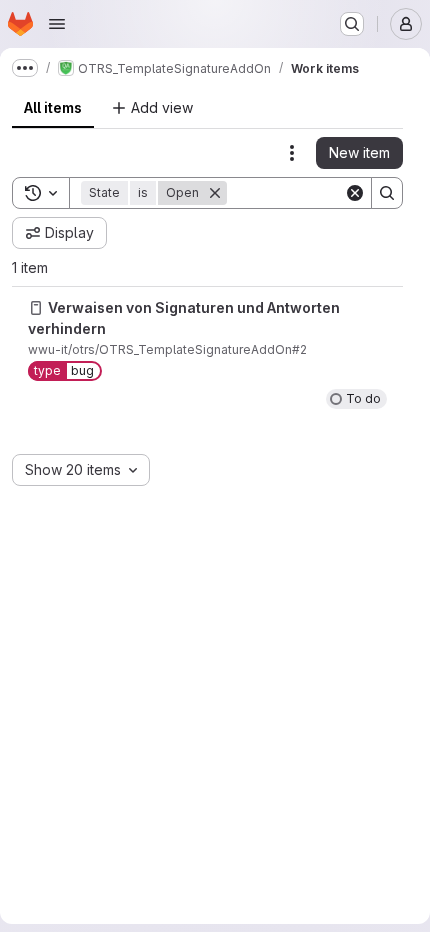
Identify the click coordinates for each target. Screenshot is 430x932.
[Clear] (355, 193)
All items (53, 107)
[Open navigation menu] (57, 24)
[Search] (387, 193)
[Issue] (36, 308)
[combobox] (81, 470)
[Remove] (215, 193)
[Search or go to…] (352, 24)
